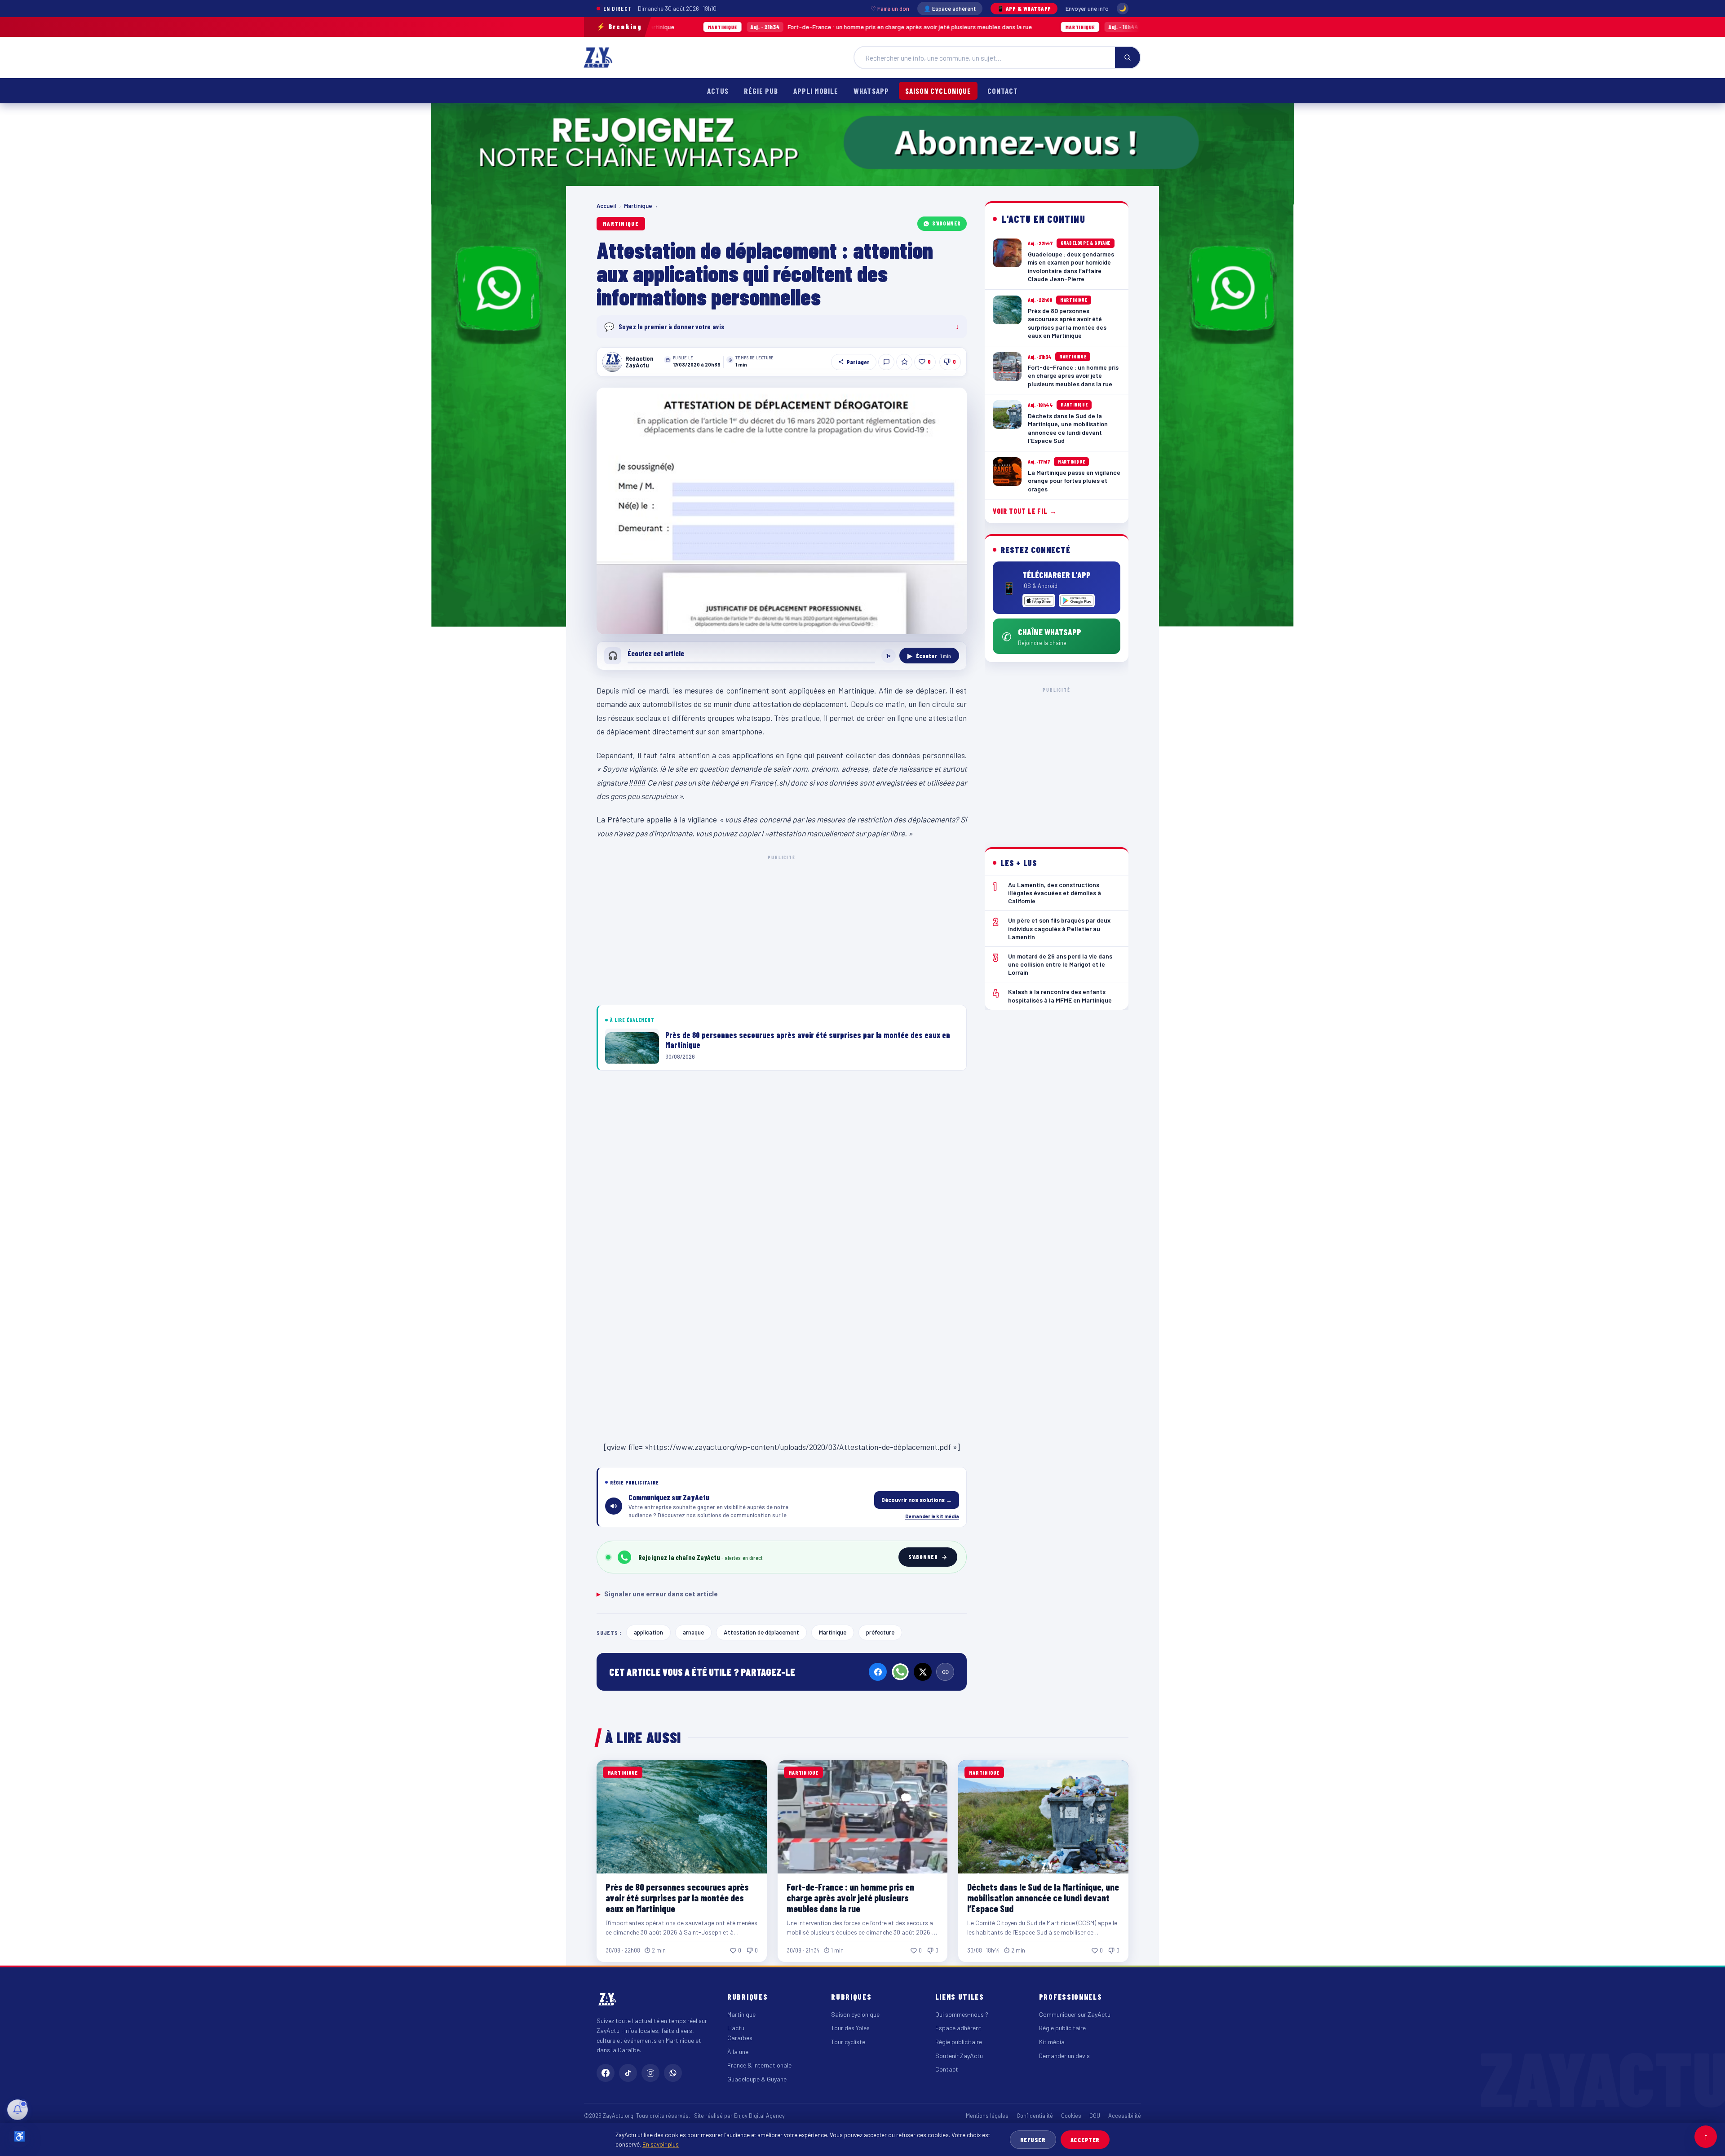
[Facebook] (878, 1672)
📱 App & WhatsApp (1024, 9)
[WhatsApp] (900, 1672)
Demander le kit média (932, 1516)
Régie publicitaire (959, 2042)
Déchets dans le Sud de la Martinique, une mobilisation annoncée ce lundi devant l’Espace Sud (1091, 27)
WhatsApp (871, 91)
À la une (738, 2052)
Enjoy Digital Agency (759, 2116)
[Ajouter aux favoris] (904, 362)
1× (889, 656)
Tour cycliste (848, 2042)
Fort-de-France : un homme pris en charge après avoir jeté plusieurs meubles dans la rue (727, 27)
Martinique (638, 206)
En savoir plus (661, 2144)
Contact (1003, 91)
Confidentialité (1035, 2116)
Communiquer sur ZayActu (1075, 2014)
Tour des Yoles (850, 2028)
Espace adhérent (958, 2028)
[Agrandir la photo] (782, 511)
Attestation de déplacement (761, 1632)
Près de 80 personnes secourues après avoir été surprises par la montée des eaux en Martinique (677, 1898)
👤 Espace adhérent (950, 9)
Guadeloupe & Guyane (757, 2079)
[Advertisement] (782, 928)
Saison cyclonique (938, 91)
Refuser (1033, 2140)
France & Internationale (759, 2065)
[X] (923, 1672)
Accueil (606, 206)
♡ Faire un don (890, 9)
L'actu (736, 2028)
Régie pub (761, 91)
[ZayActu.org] (598, 57)
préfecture (880, 1632)
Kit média (1052, 2042)
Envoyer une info (1087, 9)
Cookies (1071, 2116)
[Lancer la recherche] (1128, 57)
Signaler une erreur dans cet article (657, 1594)
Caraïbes (740, 2038)
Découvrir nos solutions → (917, 1500)
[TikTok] (628, 2073)
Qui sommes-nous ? (962, 2014)
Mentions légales (987, 2116)
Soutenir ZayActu (959, 2056)
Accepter (1085, 2140)
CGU (1095, 2116)
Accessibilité (1125, 2116)
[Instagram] (650, 2073)
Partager (858, 362)
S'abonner (947, 223)
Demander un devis (1064, 2056)
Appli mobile (816, 91)
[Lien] (945, 1672)
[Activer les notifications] (18, 2110)
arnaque (693, 1632)
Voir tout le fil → (1025, 511)
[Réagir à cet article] (886, 362)
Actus (718, 91)
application (648, 1632)
